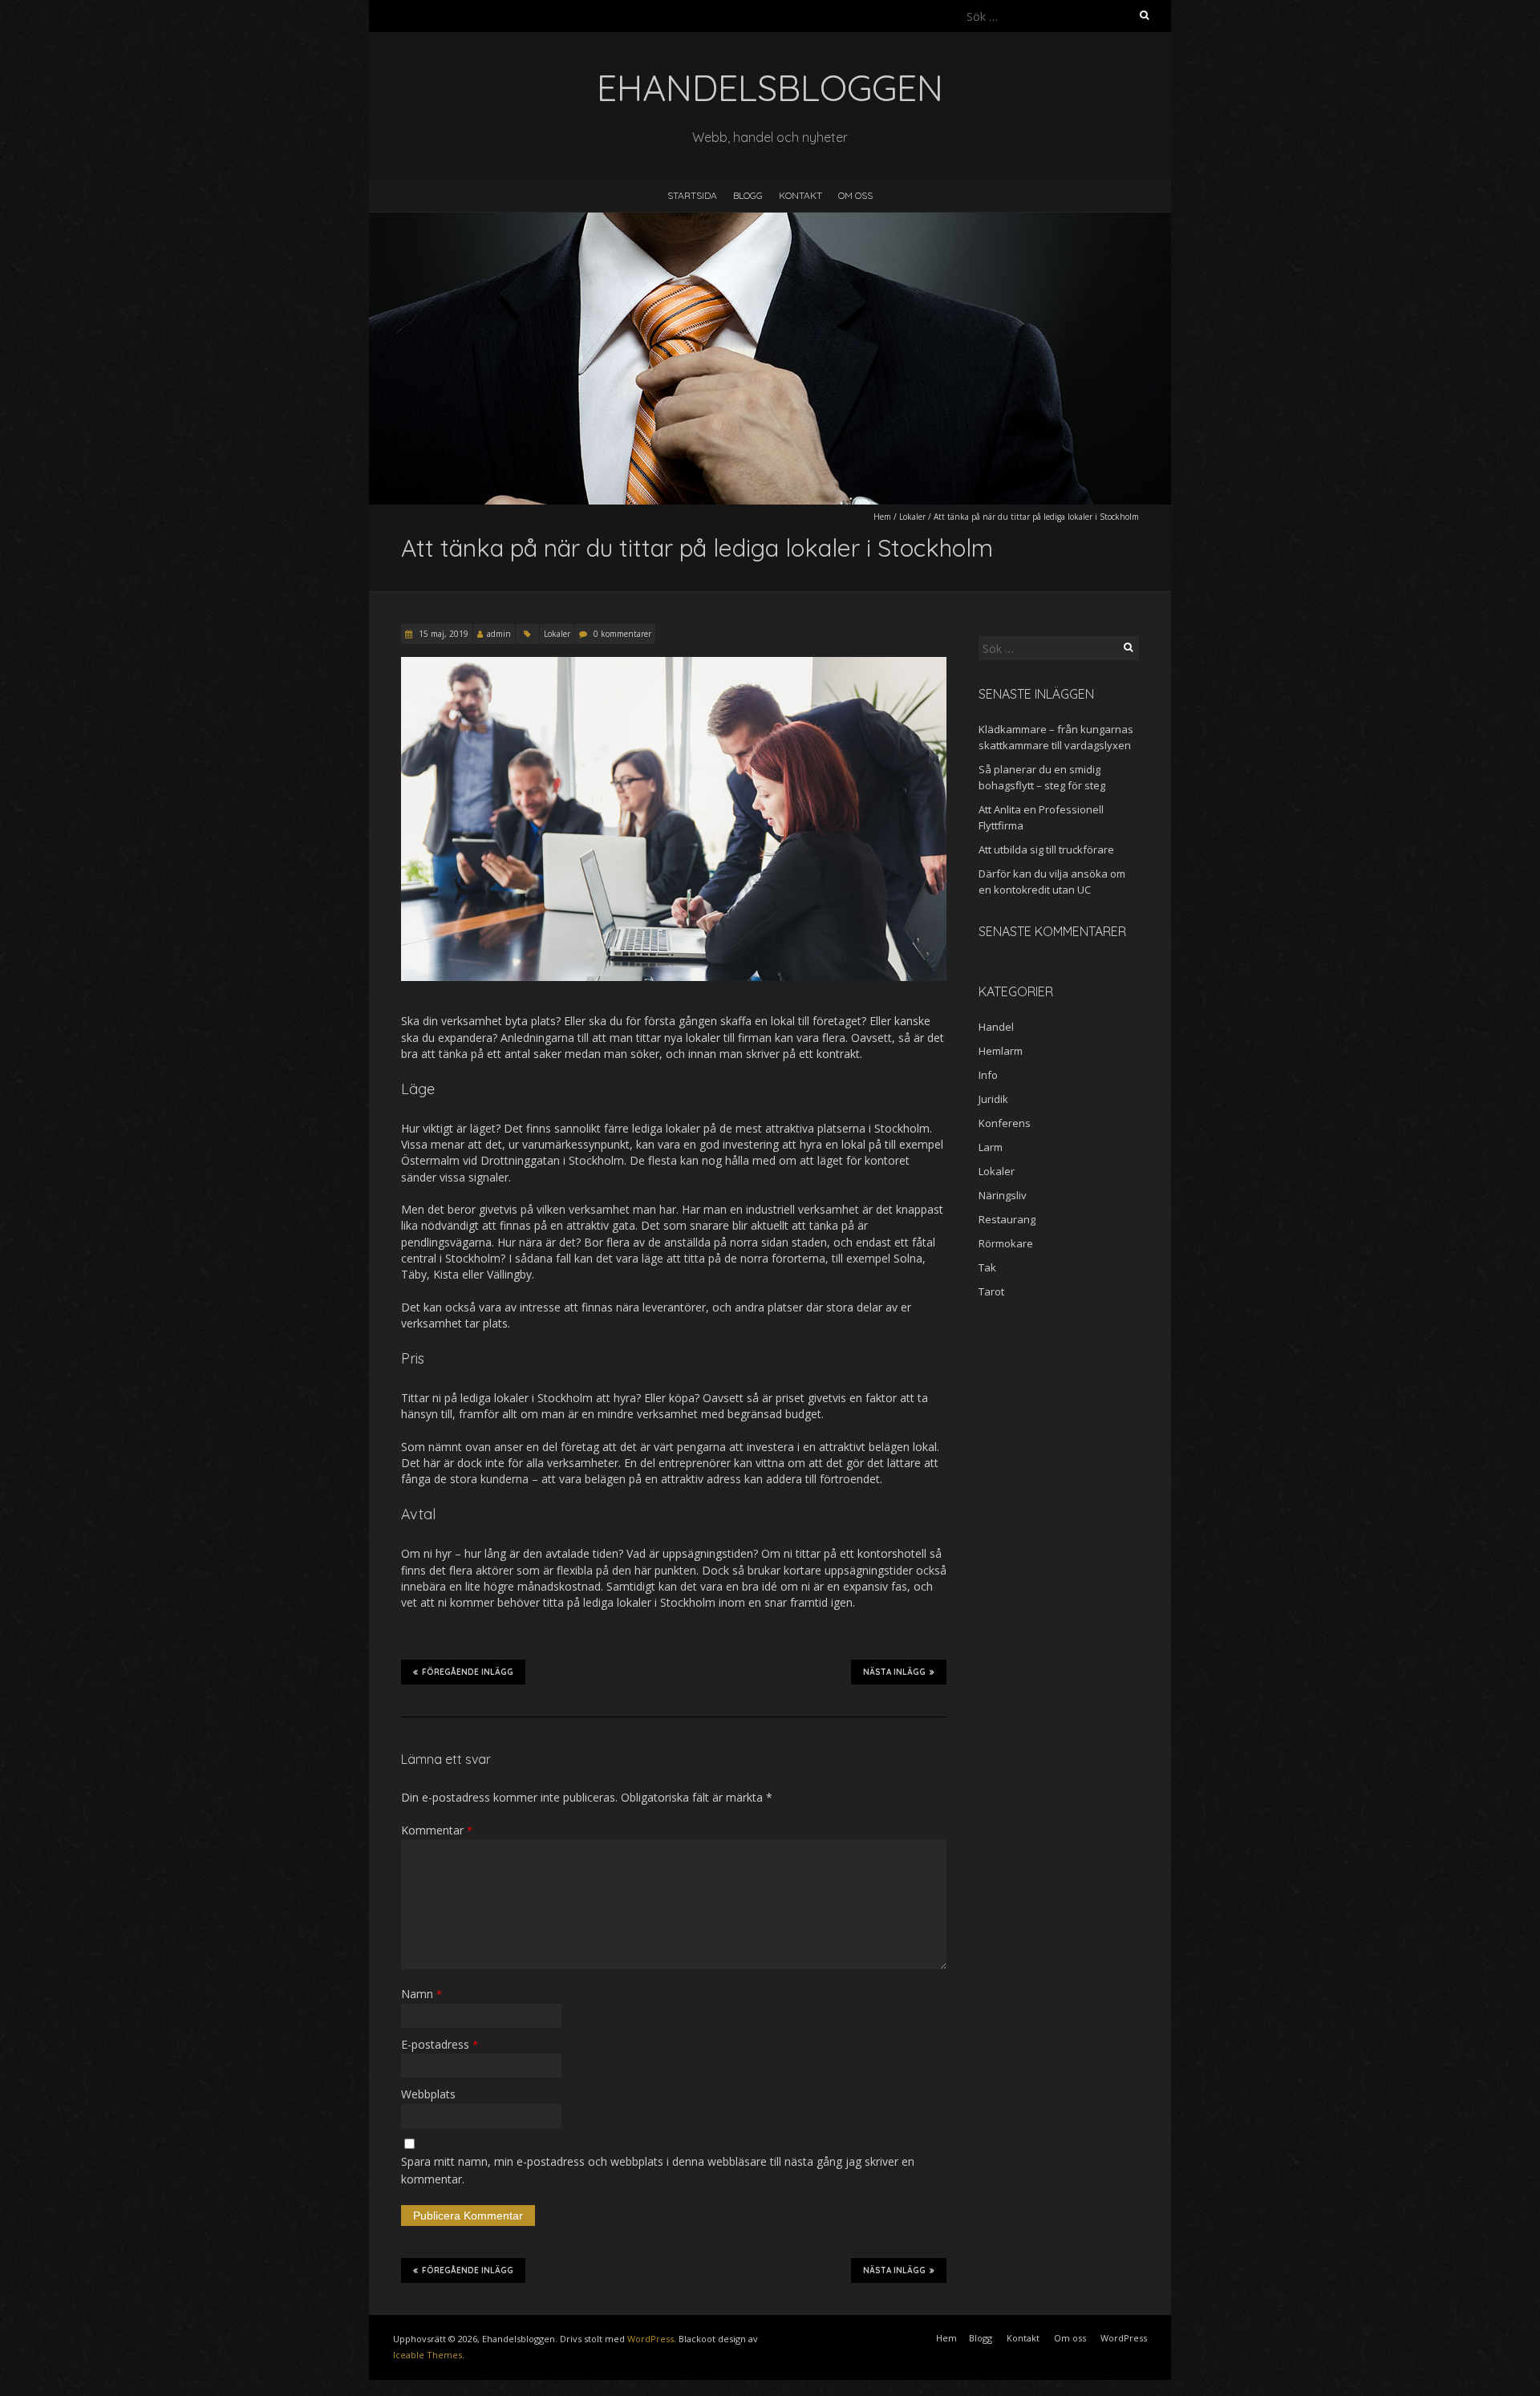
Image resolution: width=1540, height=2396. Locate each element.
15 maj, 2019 (442, 634)
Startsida (692, 195)
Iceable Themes (428, 2355)
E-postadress (440, 2044)
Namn (421, 1994)
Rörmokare (1006, 1243)
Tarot (991, 1291)
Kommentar (437, 1830)
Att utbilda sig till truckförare (1046, 849)
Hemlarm (1001, 1051)
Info (988, 1075)
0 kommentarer (622, 634)
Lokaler (912, 517)
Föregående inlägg (468, 1672)
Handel (996, 1027)
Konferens (1005, 1123)
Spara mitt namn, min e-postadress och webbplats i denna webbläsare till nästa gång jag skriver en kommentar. (658, 2170)
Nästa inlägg (894, 1672)
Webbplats (428, 2094)
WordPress (650, 2339)
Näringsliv (1003, 1195)
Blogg (748, 195)
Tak (987, 1267)
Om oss (855, 195)
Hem (882, 517)
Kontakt (800, 195)
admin (499, 634)
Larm (991, 1147)
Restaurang (1007, 1219)
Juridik (993, 1099)
